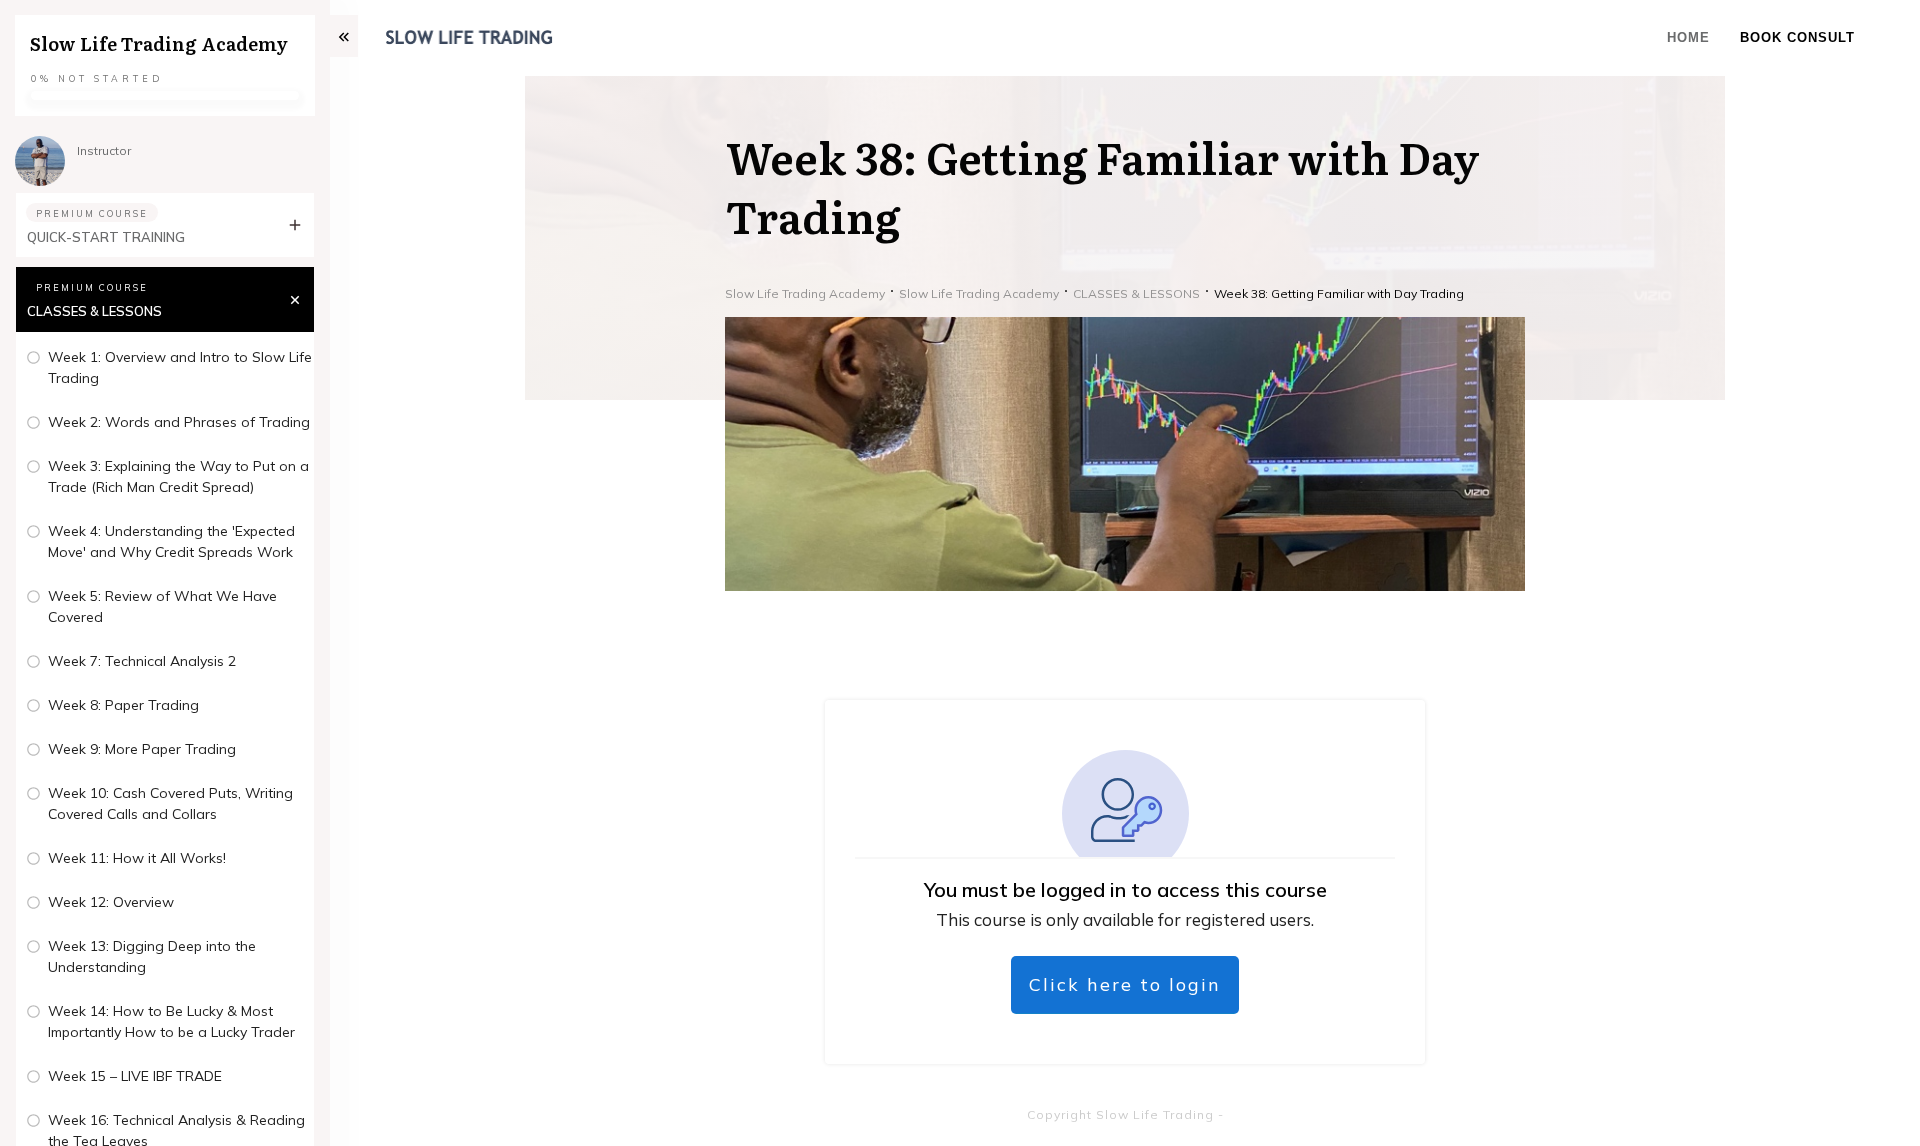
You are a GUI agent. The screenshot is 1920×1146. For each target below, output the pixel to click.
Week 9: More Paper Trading (142, 749)
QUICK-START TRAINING (106, 237)
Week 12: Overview (111, 902)
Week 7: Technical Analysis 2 (142, 661)
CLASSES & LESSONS (94, 311)
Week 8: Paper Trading (123, 705)
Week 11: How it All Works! (137, 858)
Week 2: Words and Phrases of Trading (179, 422)
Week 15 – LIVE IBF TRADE (135, 1076)
